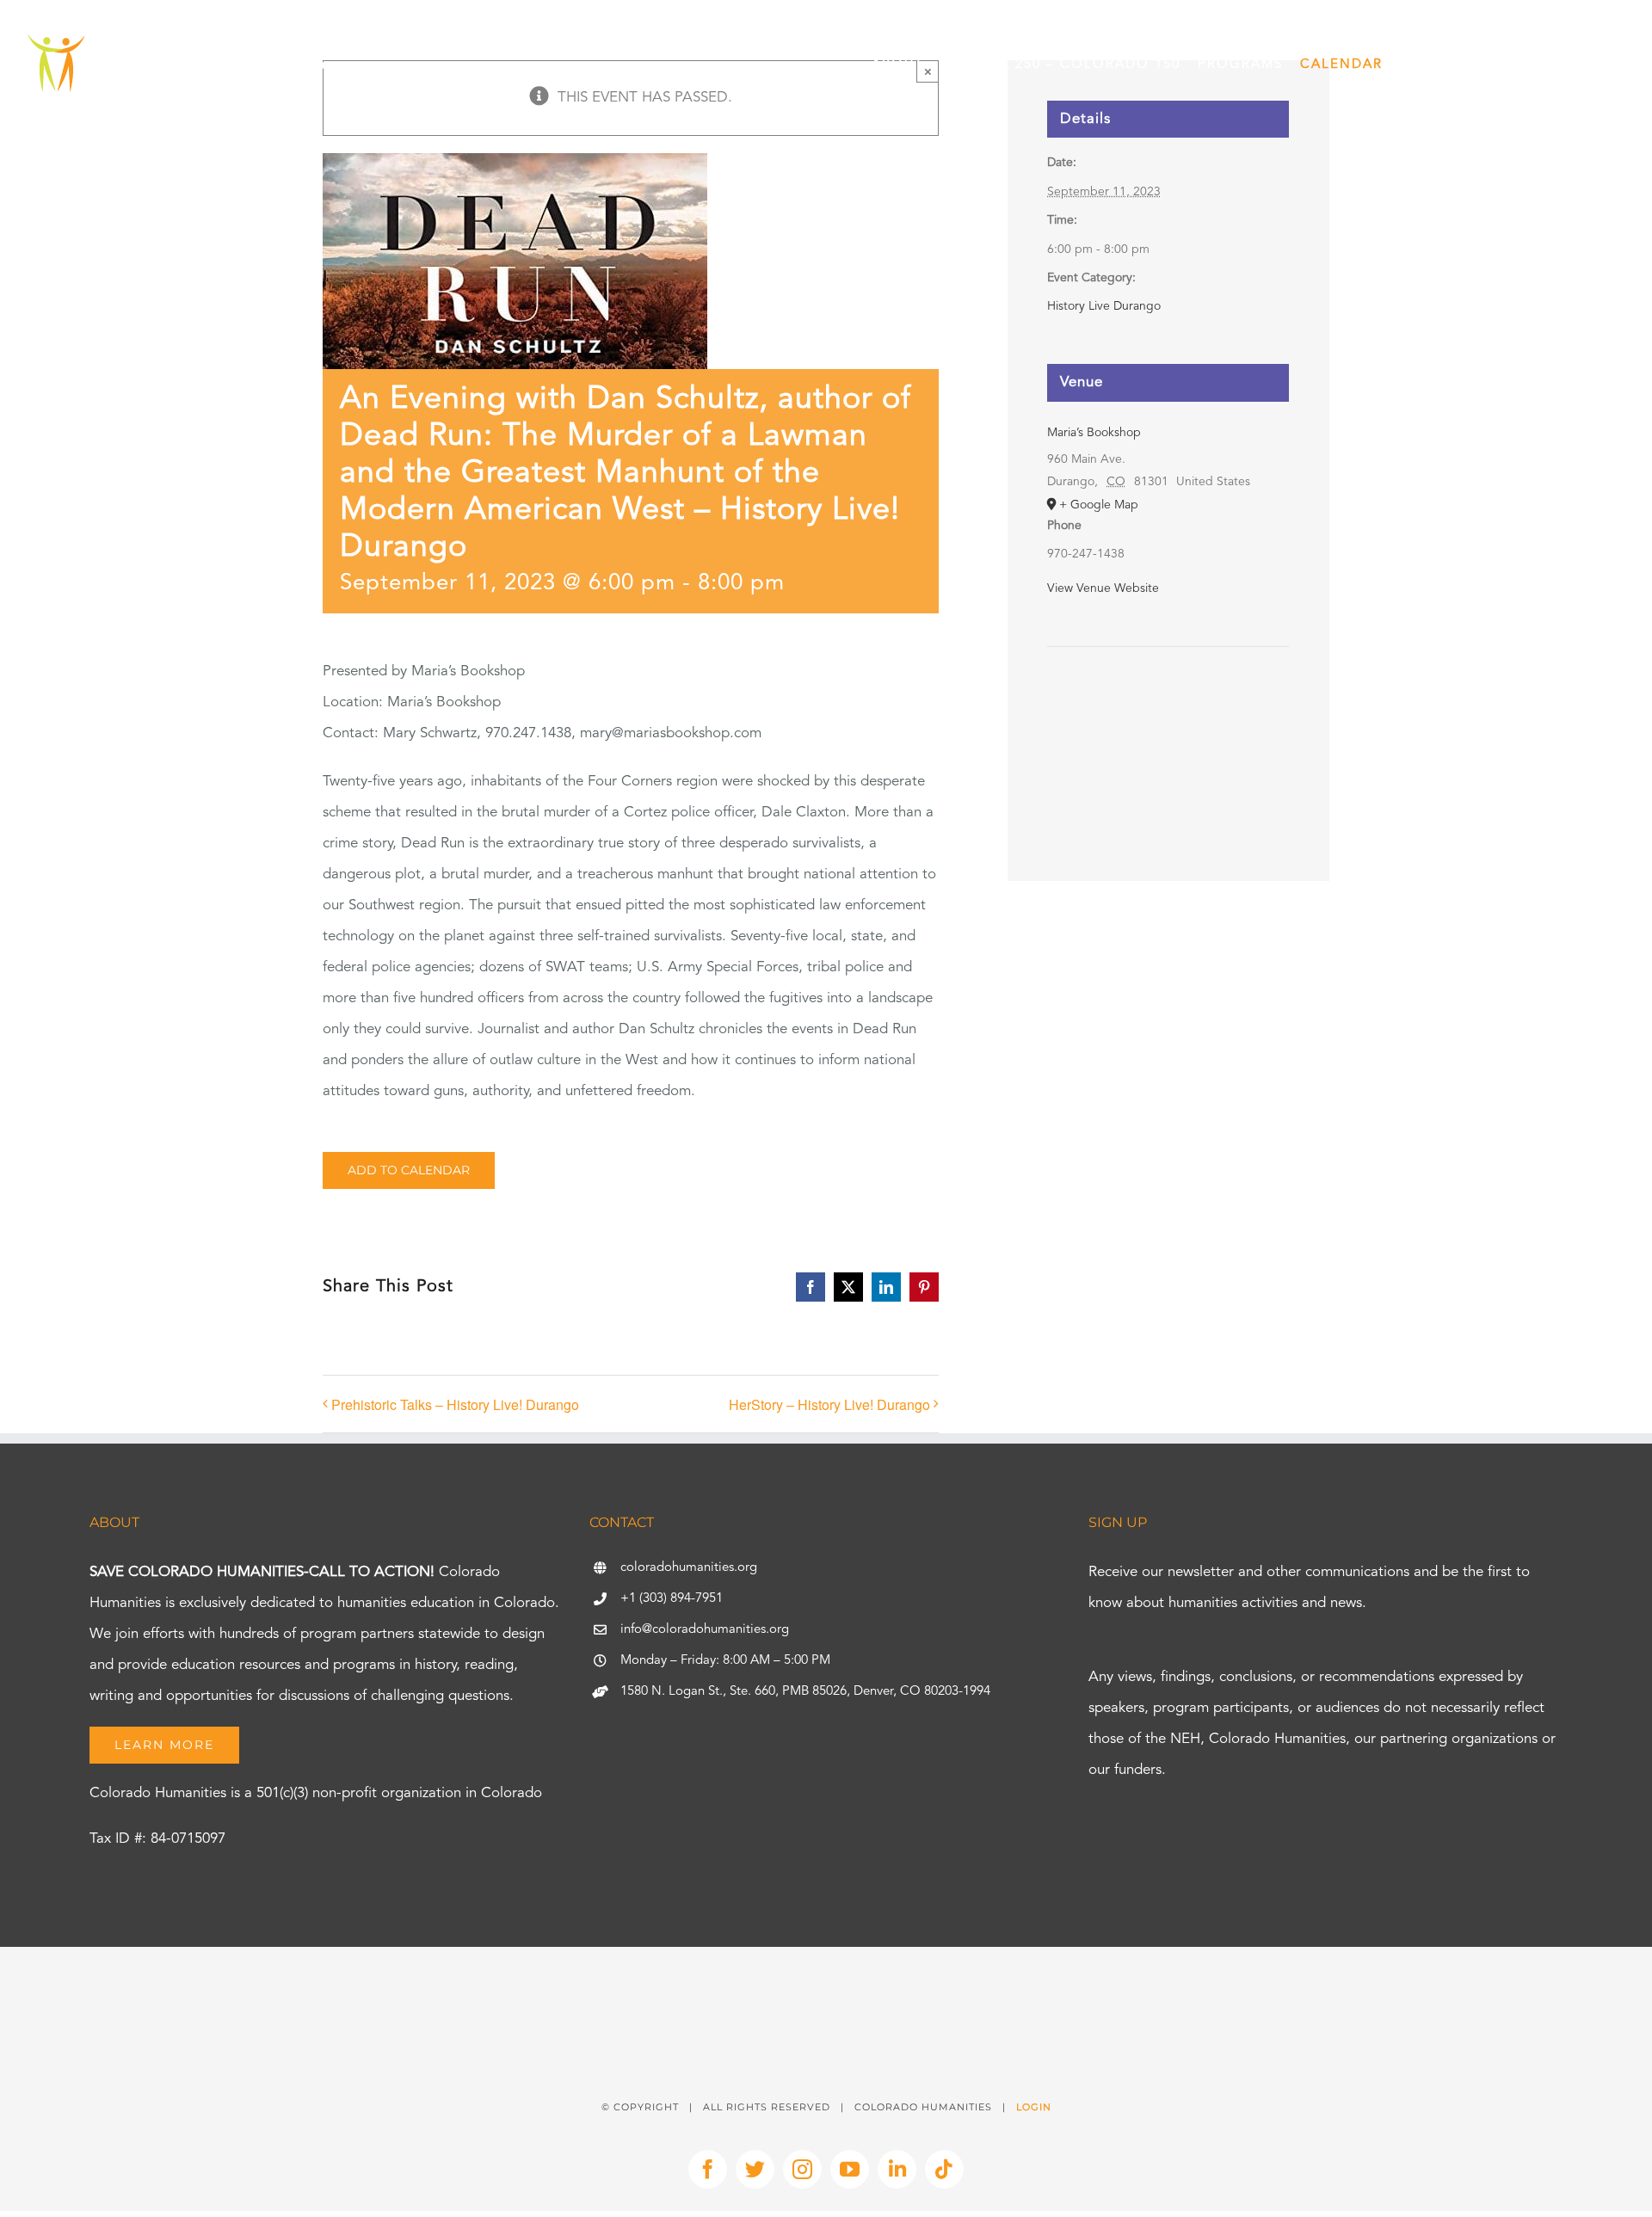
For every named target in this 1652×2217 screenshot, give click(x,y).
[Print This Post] (826, 1977)
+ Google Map (1099, 505)
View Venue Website (1103, 588)
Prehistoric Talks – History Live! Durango (455, 1404)
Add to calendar (409, 1170)
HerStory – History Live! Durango (829, 1404)
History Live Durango (1104, 306)
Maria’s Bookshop (1094, 433)
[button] (1602, 65)
